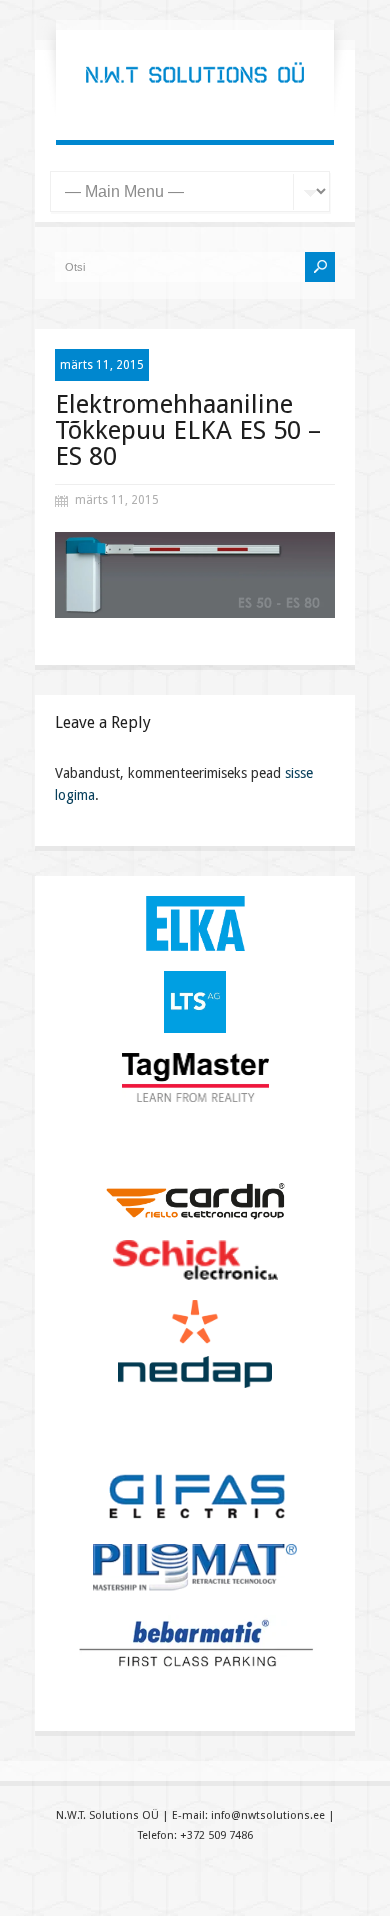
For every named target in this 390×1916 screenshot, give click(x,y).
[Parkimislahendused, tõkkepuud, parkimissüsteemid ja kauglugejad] (195, 100)
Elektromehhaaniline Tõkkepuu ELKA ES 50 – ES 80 (188, 430)
